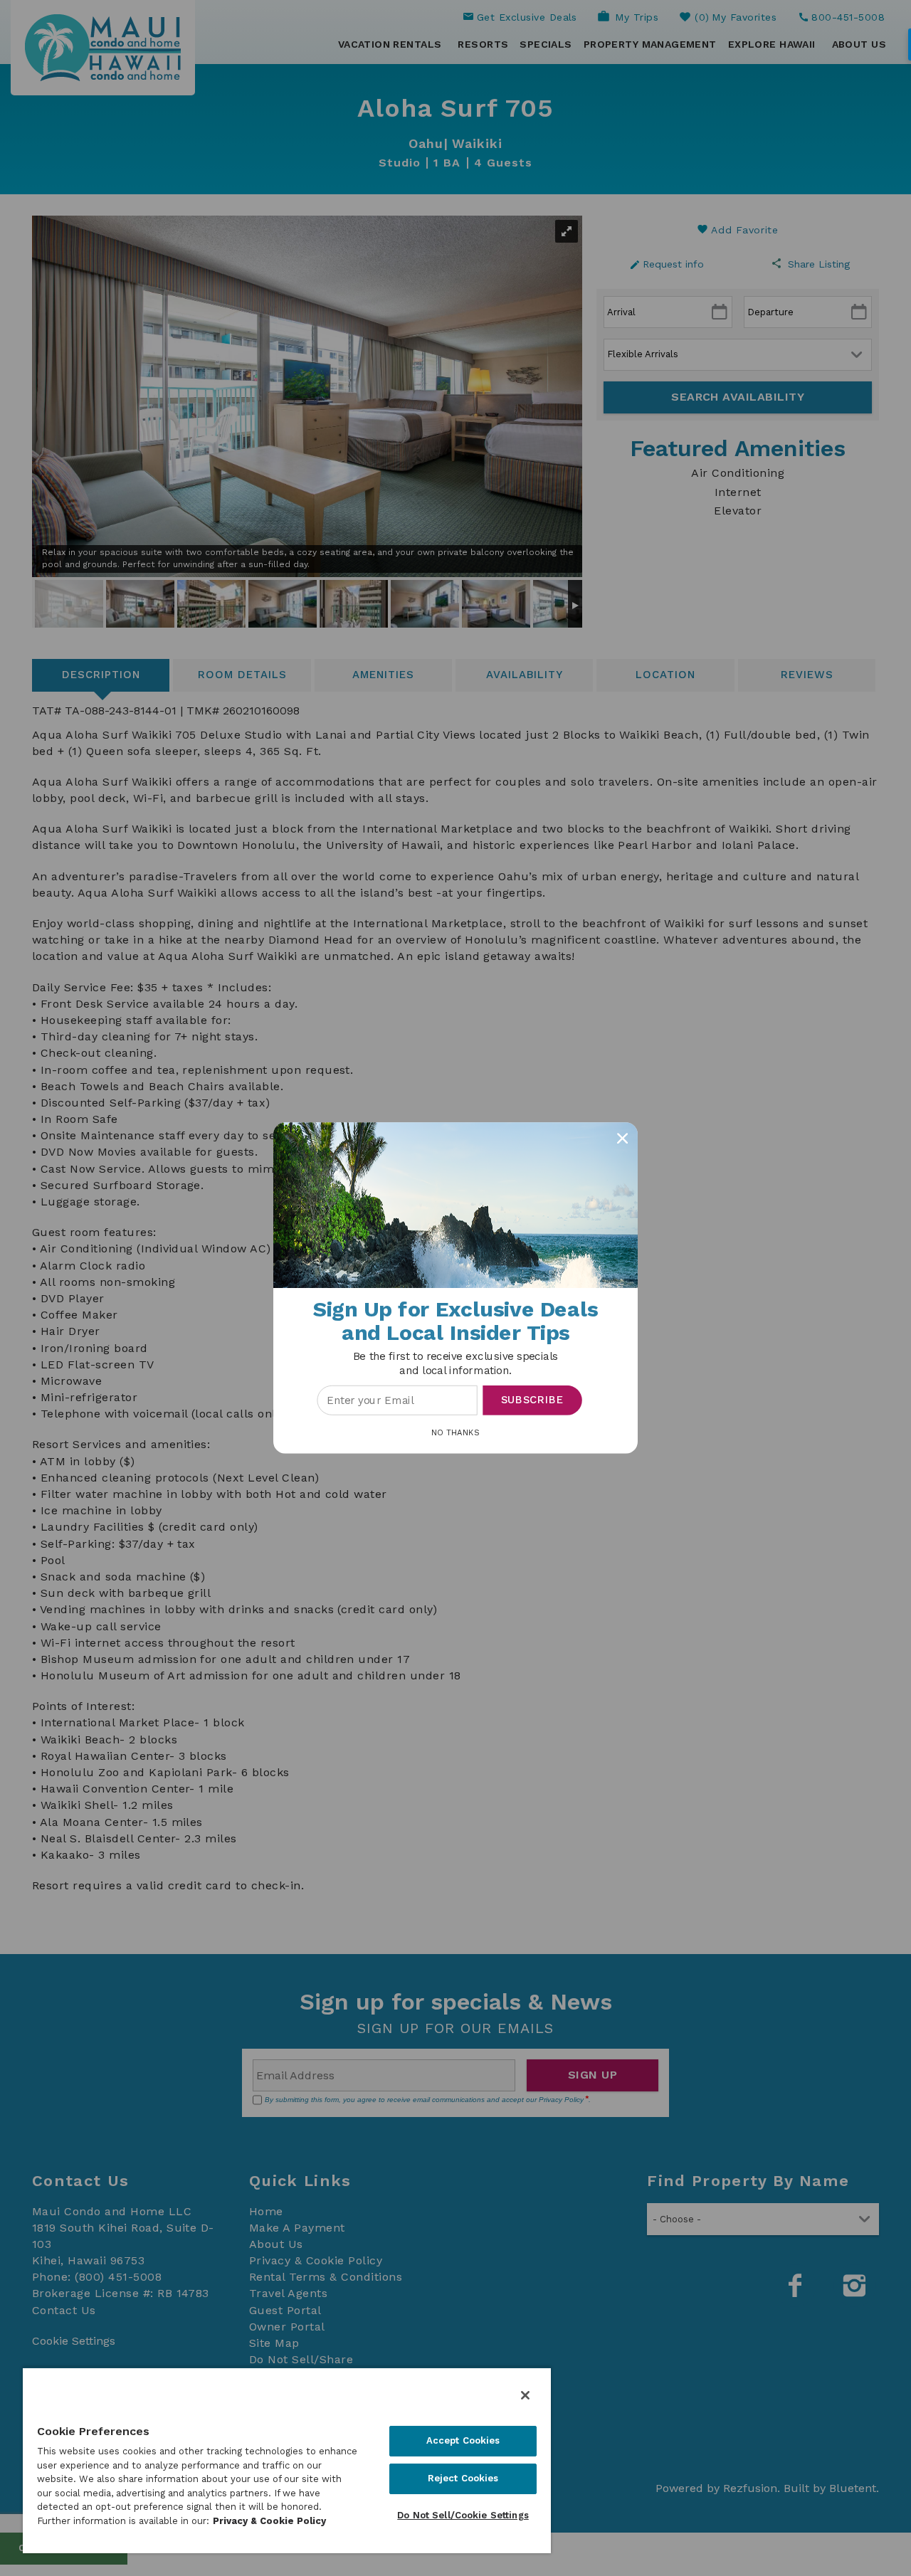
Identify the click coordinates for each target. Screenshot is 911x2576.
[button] (455, 1364)
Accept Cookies (463, 2440)
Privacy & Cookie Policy (269, 2521)
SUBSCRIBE (533, 1400)
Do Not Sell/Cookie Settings (463, 2515)
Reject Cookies (463, 2478)
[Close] (525, 2395)
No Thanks (455, 1432)
